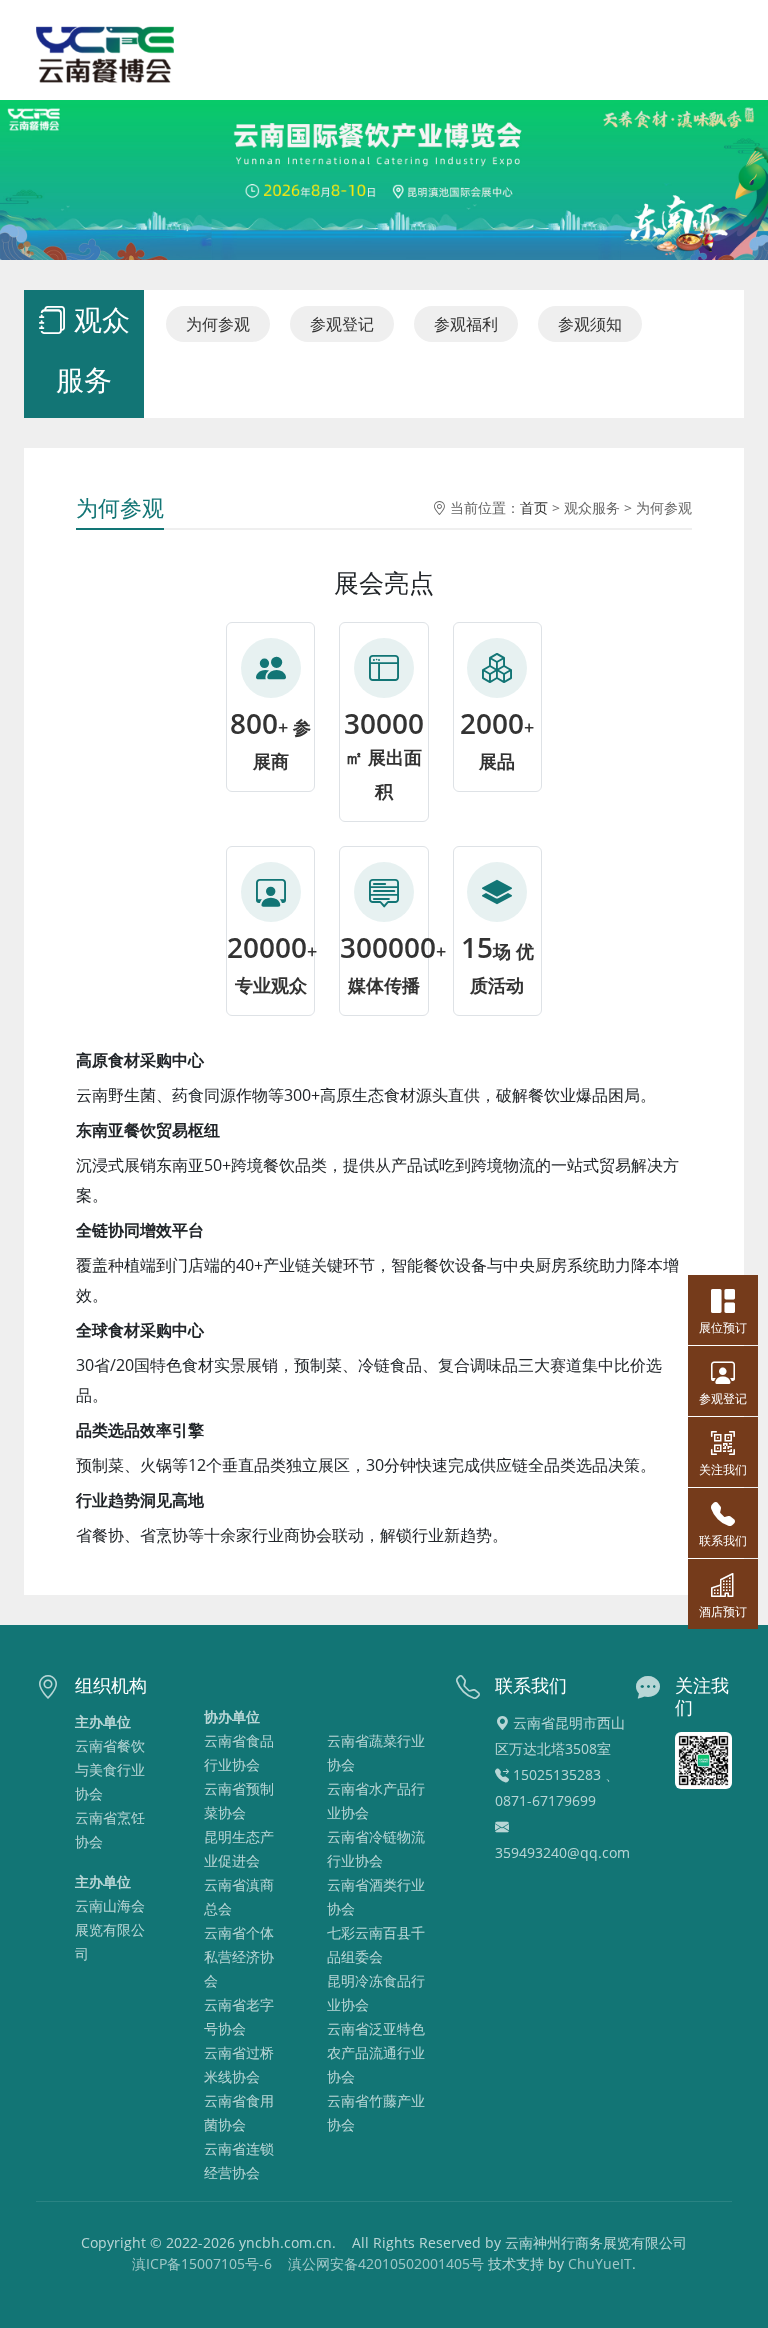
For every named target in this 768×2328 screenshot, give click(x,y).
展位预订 (723, 1327)
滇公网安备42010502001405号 (386, 2263)
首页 (534, 507)
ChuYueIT (600, 2263)
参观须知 (590, 324)
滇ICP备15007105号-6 (202, 2263)
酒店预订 (723, 1611)
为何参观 (218, 324)
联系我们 (723, 1540)
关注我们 (723, 1469)
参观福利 (466, 324)
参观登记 (342, 324)
